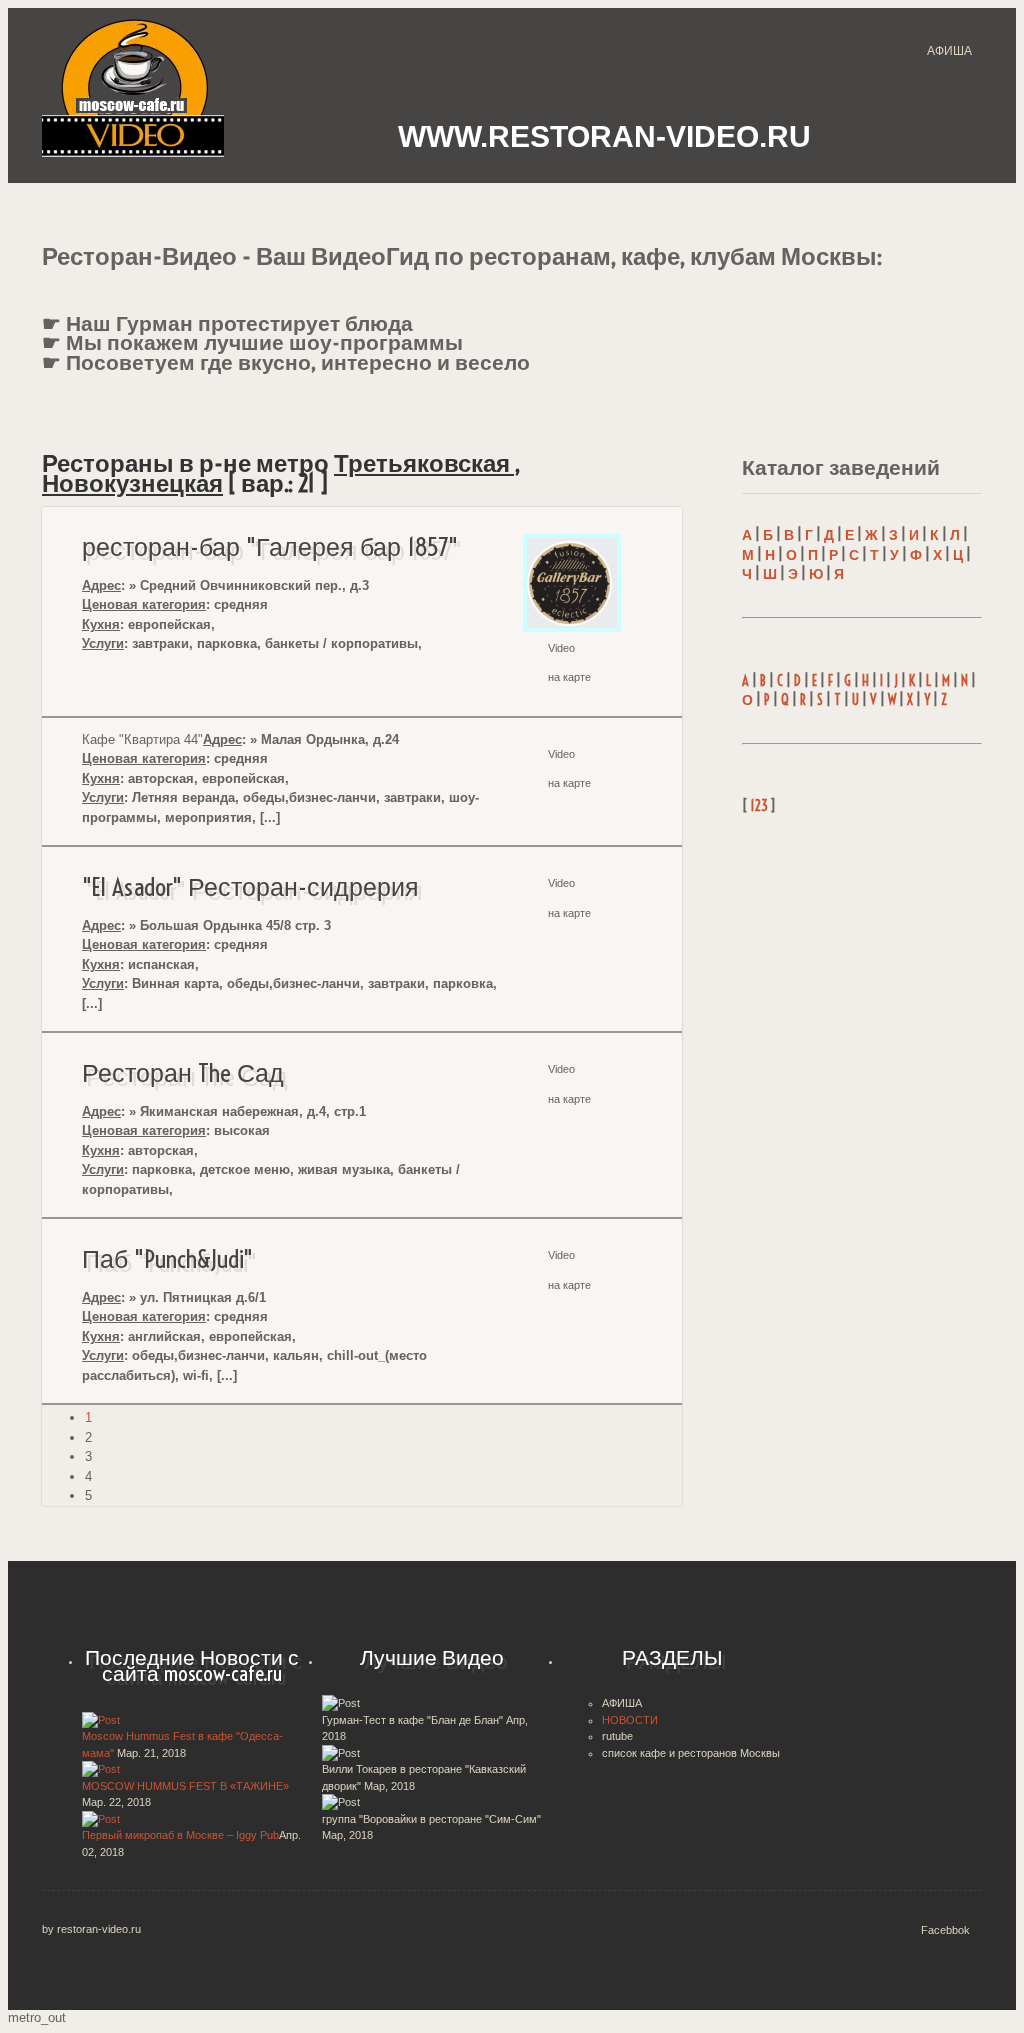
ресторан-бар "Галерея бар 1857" (270, 547)
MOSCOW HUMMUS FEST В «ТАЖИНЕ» (185, 1786)
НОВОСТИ (630, 1720)
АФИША (949, 51)
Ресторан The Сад (183, 1073)
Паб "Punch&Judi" (167, 1259)
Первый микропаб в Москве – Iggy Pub (180, 1835)
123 (759, 806)
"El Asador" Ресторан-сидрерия (250, 887)
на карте (569, 677)
